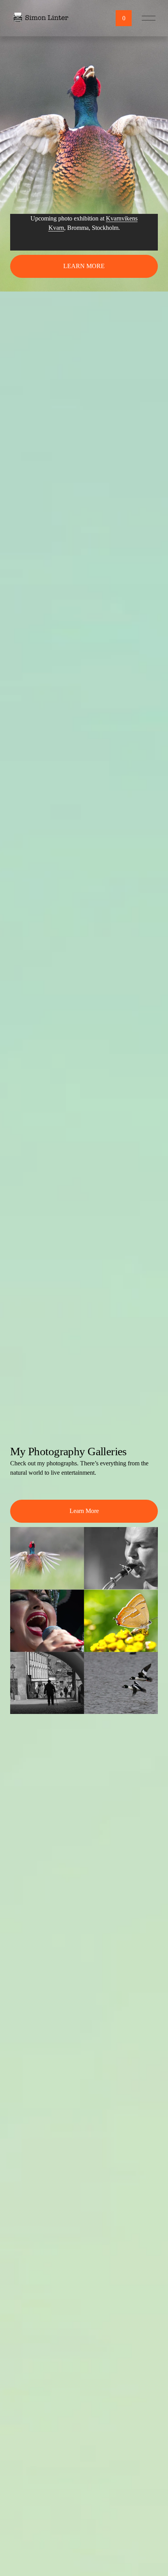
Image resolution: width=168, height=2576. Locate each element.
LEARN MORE (84, 266)
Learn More (84, 1511)
